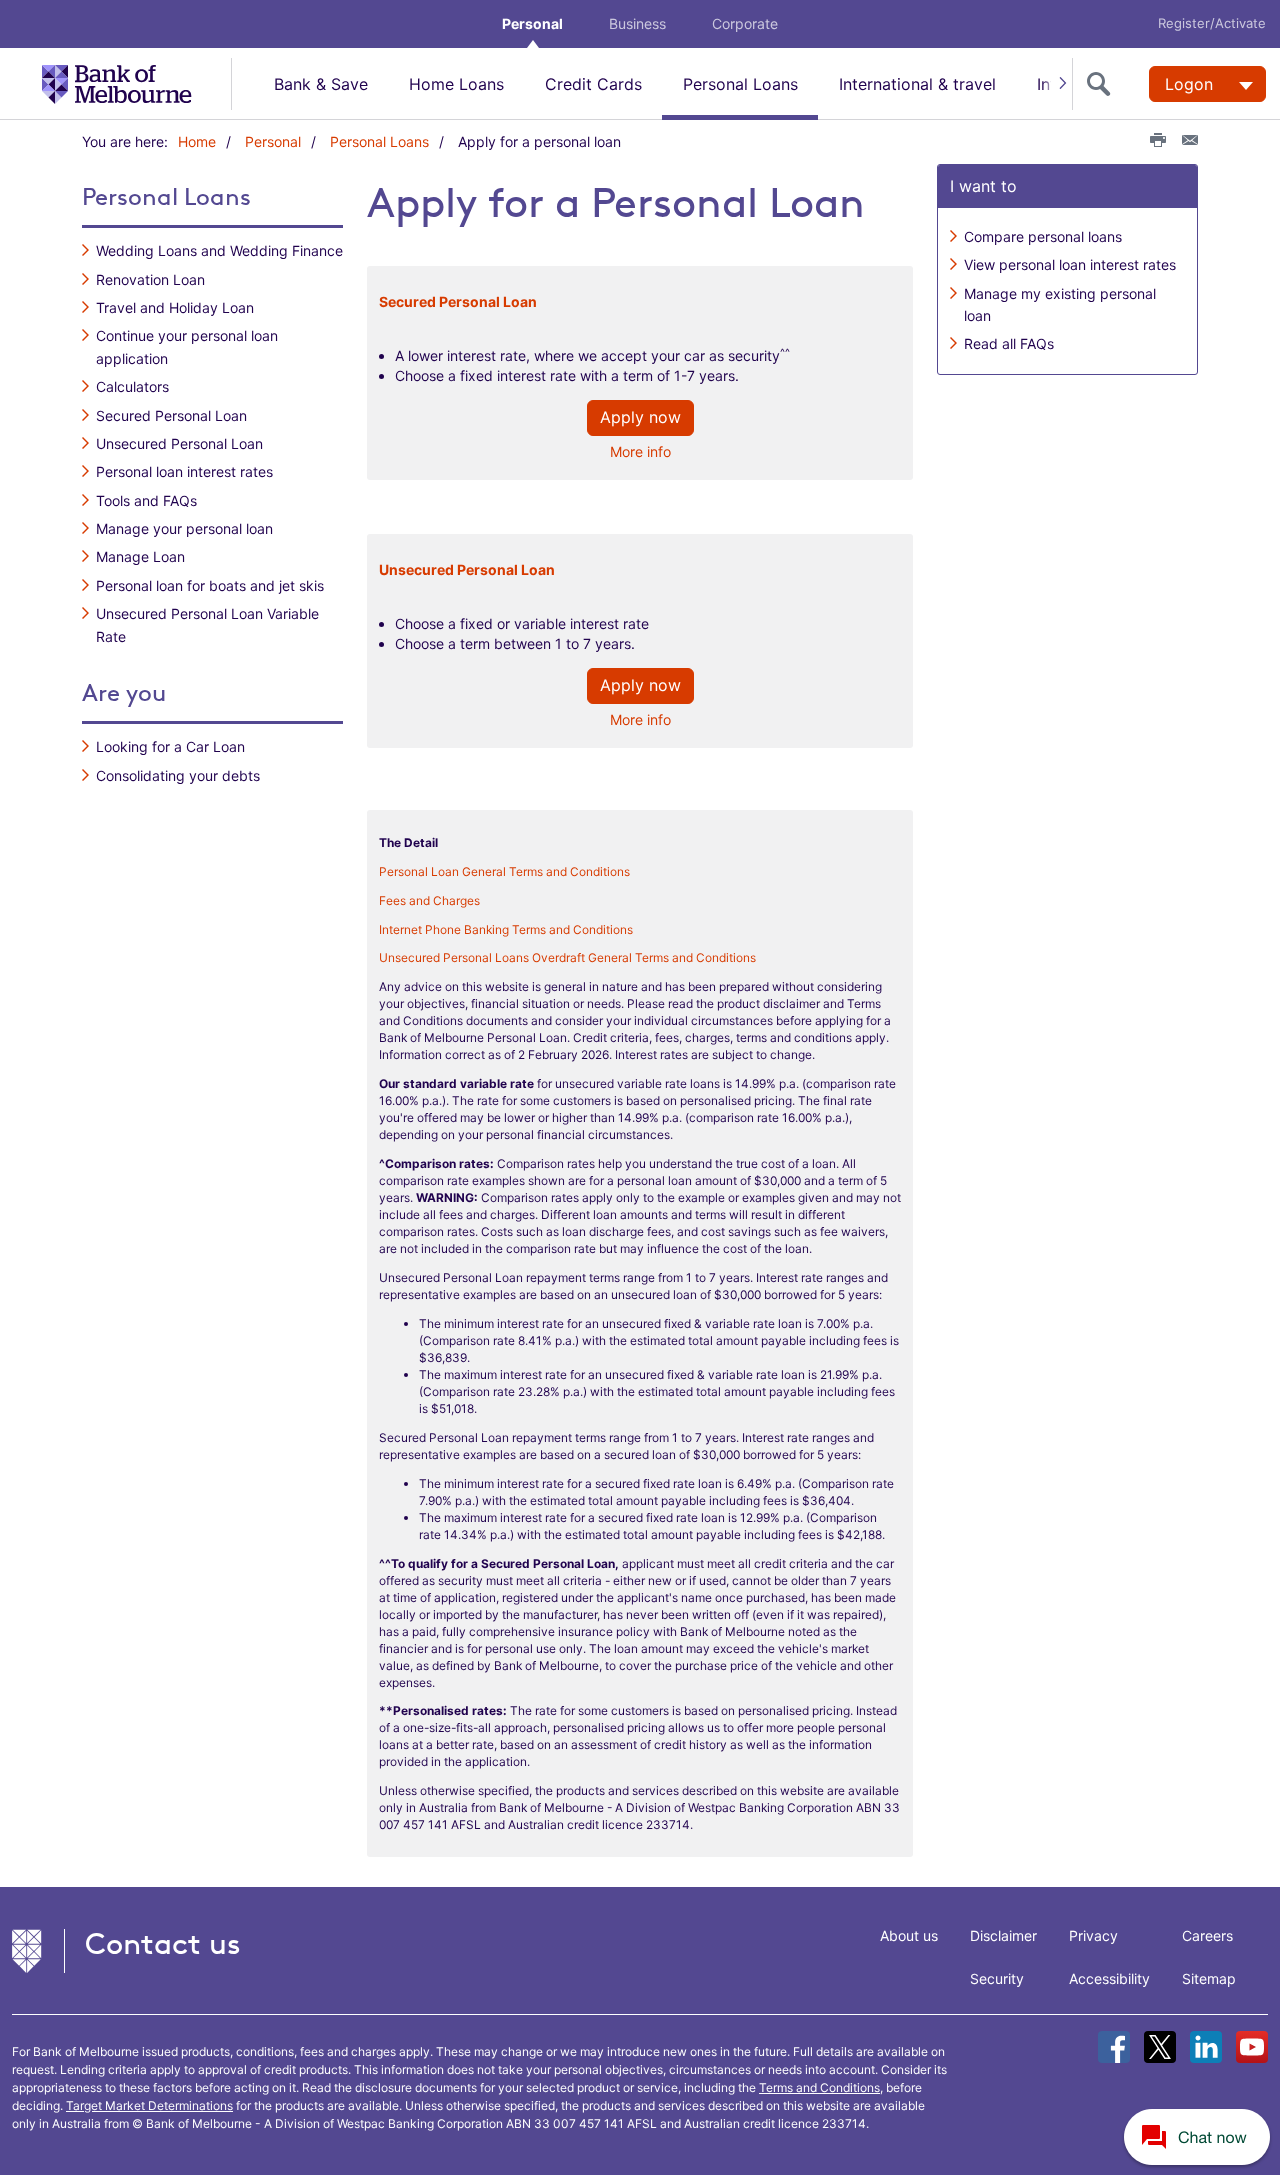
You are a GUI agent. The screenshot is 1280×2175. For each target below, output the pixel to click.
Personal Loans (740, 84)
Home (197, 141)
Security (997, 1978)
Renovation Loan (150, 279)
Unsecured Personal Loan (179, 443)
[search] (1103, 84)
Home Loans (456, 84)
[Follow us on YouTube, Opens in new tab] (1252, 2047)
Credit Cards (593, 84)
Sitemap (1209, 1978)
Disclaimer (1003, 1935)
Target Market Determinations (149, 2105)
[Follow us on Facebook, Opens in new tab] (1114, 2047)
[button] (1198, 2136)
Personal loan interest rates (184, 471)
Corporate (745, 23)
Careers (1207, 1935)
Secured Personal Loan (171, 415)
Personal (532, 23)
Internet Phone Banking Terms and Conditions (506, 929)
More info (640, 451)
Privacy (1093, 1935)
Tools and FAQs (146, 500)
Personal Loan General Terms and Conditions (504, 871)
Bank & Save (321, 84)
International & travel (917, 84)
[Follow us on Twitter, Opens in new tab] (1160, 2047)
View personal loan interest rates (1070, 264)
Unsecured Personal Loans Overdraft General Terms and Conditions (567, 957)
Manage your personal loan (184, 528)
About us (909, 1935)
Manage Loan (140, 556)
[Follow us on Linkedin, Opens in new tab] (1206, 2047)
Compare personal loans (1043, 236)
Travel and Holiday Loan (175, 307)
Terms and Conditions (819, 2087)
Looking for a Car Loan (170, 746)
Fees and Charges (429, 900)
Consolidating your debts (178, 775)
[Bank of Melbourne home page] (136, 83)
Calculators (132, 386)
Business (637, 23)
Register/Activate (1212, 23)
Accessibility (1109, 1978)
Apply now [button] (640, 417)
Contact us (163, 1943)
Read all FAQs (1009, 343)
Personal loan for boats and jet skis (210, 585)
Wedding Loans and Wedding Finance (219, 250)
